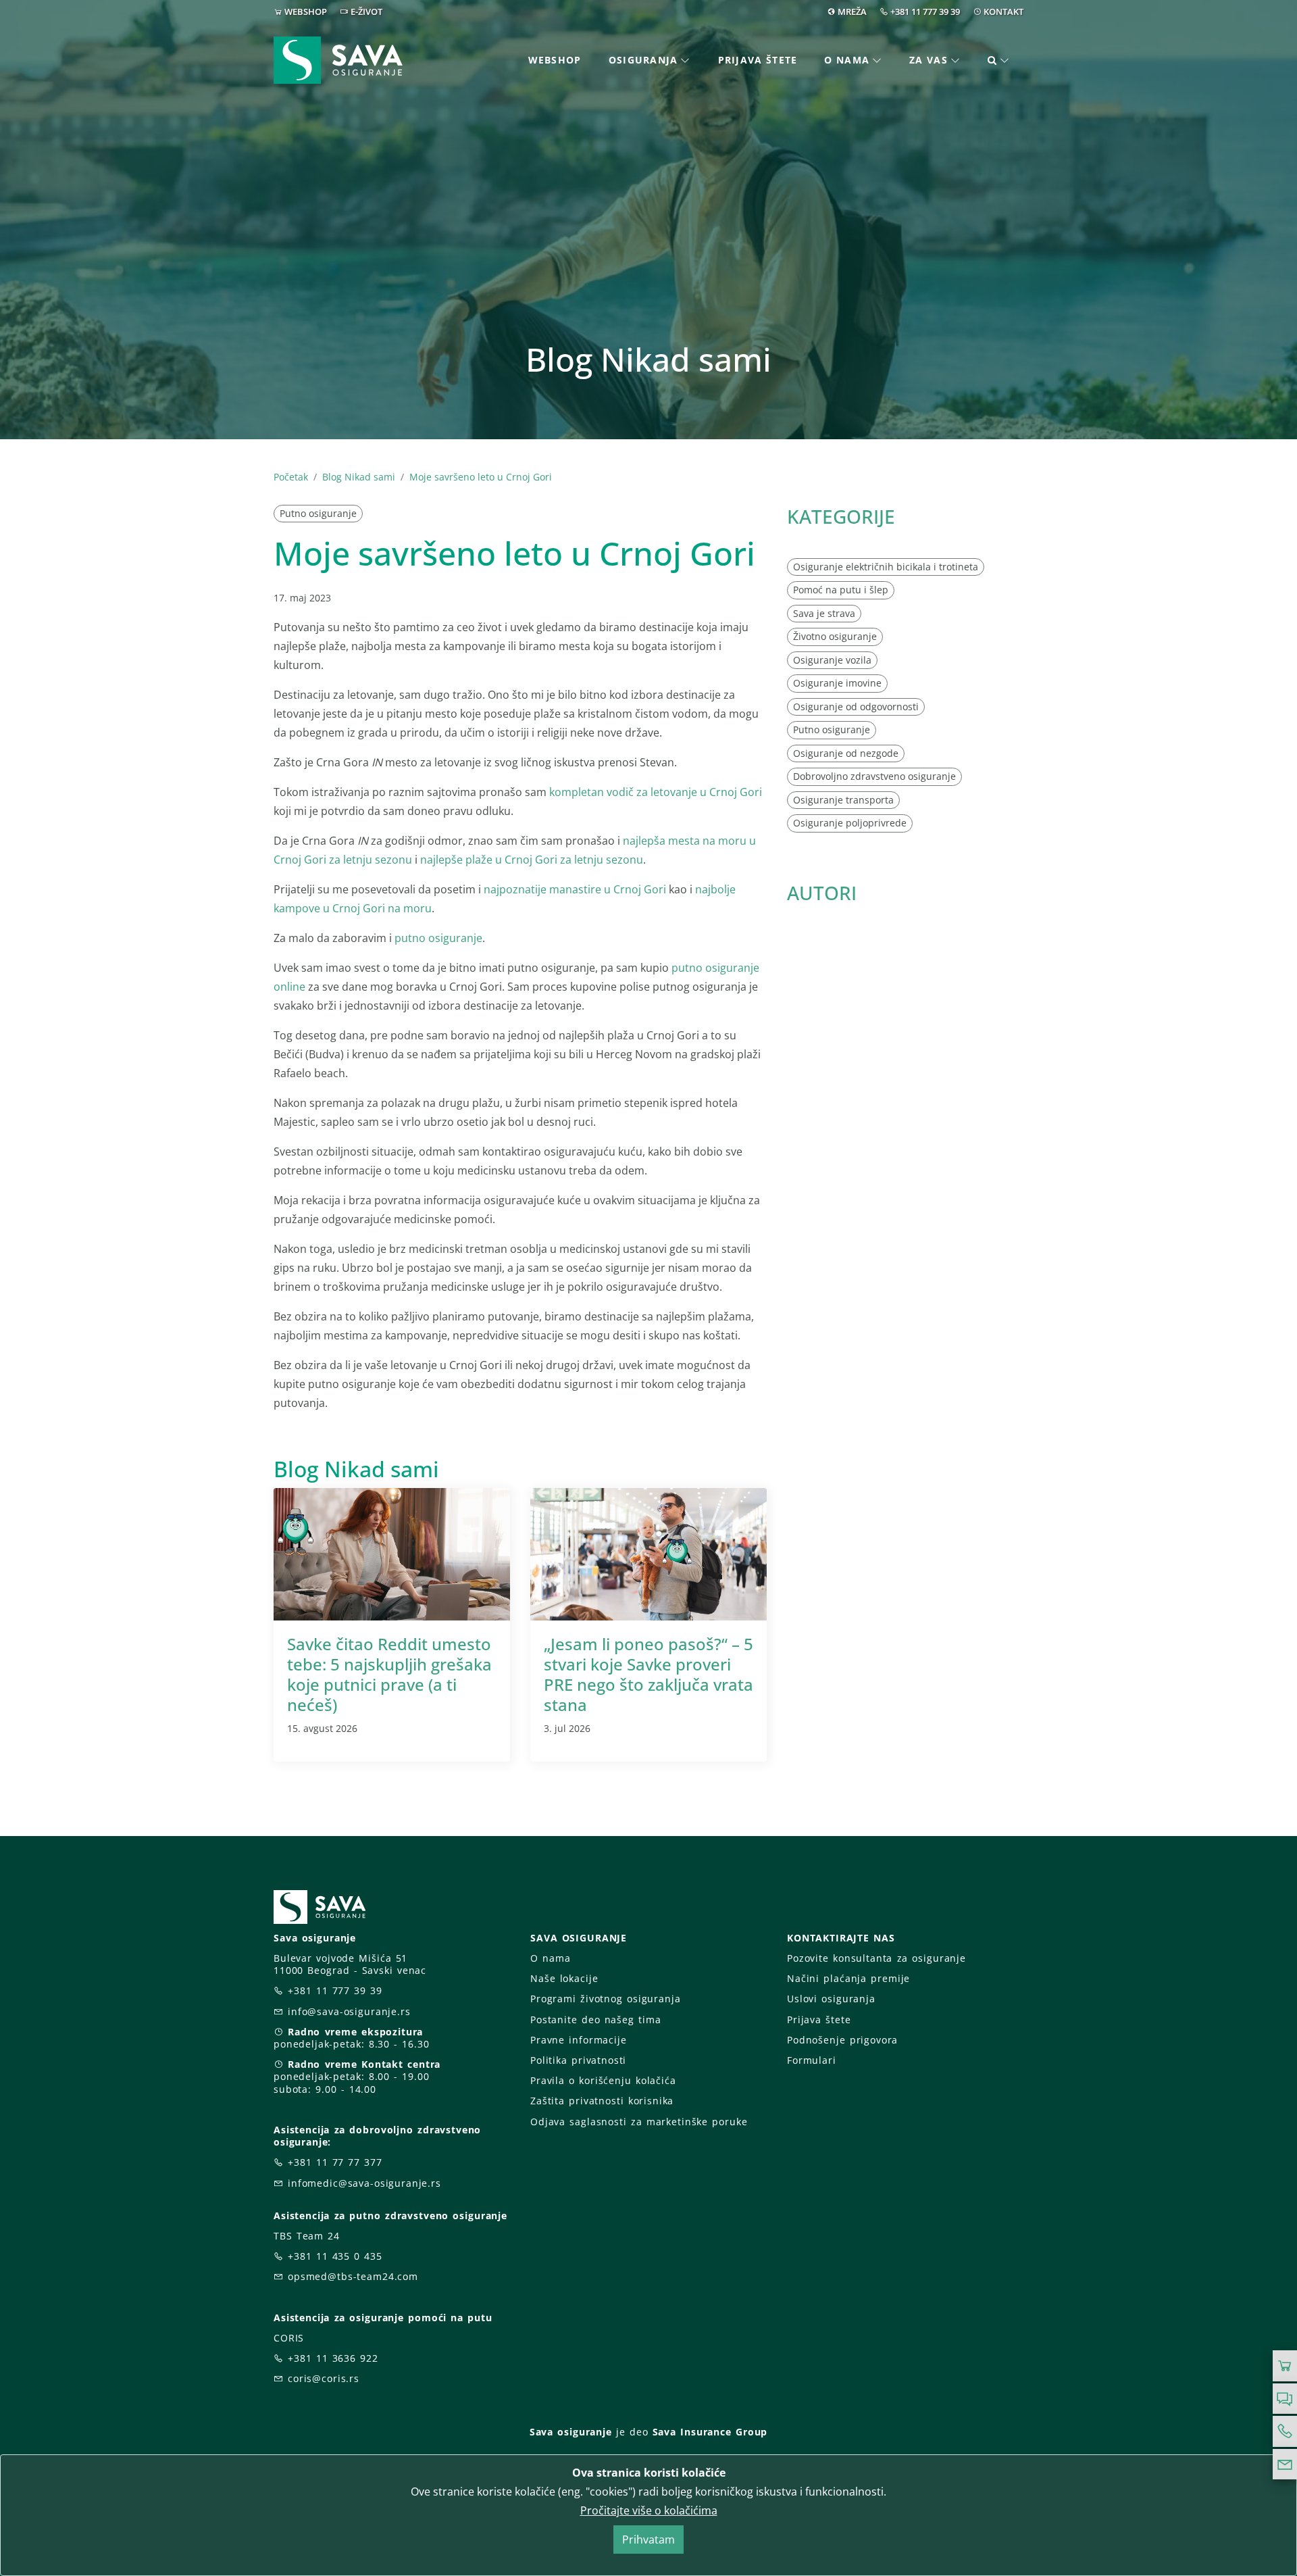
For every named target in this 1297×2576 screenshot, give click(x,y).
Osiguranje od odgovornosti (856, 707)
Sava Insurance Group (710, 2432)
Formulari (812, 2060)
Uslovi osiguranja (831, 1999)
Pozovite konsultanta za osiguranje (876, 1958)
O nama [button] (847, 60)
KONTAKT (1003, 11)
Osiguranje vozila (832, 660)
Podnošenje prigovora (842, 2040)
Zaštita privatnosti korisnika (602, 2101)
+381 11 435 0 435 (335, 2256)
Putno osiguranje (318, 513)
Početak (291, 477)
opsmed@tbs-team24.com (353, 2276)
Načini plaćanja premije (848, 1978)
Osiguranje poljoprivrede (850, 823)
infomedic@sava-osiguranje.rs (364, 2183)
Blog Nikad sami (359, 477)
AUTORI (822, 893)
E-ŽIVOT (366, 11)
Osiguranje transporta (843, 800)
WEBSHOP (306, 11)
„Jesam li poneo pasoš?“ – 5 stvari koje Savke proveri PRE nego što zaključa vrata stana (648, 1674)
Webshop (555, 60)
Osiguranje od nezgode (846, 753)
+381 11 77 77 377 (335, 2162)
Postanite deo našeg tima (595, 2020)
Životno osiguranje (835, 636)
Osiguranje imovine (837, 683)
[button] (999, 60)
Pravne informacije (579, 2040)
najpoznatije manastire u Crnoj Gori (575, 889)
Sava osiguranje (571, 2432)
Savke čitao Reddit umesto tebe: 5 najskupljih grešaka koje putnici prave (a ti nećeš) (389, 1674)
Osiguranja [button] (643, 60)
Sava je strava (824, 613)
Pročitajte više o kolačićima (649, 2510)
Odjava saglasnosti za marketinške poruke (639, 2122)
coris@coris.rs (324, 2378)
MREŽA (852, 11)
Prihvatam (648, 2540)
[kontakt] (1285, 2464)
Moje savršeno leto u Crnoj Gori (481, 477)
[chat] (1285, 2399)
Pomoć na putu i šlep (841, 590)
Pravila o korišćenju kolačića (603, 2080)
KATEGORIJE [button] (841, 516)
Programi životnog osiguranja (606, 1999)
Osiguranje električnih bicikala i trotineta (886, 567)
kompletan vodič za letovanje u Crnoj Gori (656, 792)
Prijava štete (758, 60)
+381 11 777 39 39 (925, 11)
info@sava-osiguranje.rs (349, 2011)
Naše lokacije (564, 1978)
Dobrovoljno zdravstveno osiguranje (874, 776)
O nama (550, 1958)
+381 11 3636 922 (333, 2358)
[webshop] (1285, 2366)
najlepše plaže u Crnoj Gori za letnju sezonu (532, 860)
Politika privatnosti (578, 2060)
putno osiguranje (438, 938)
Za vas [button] (929, 60)
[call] (1285, 2431)
